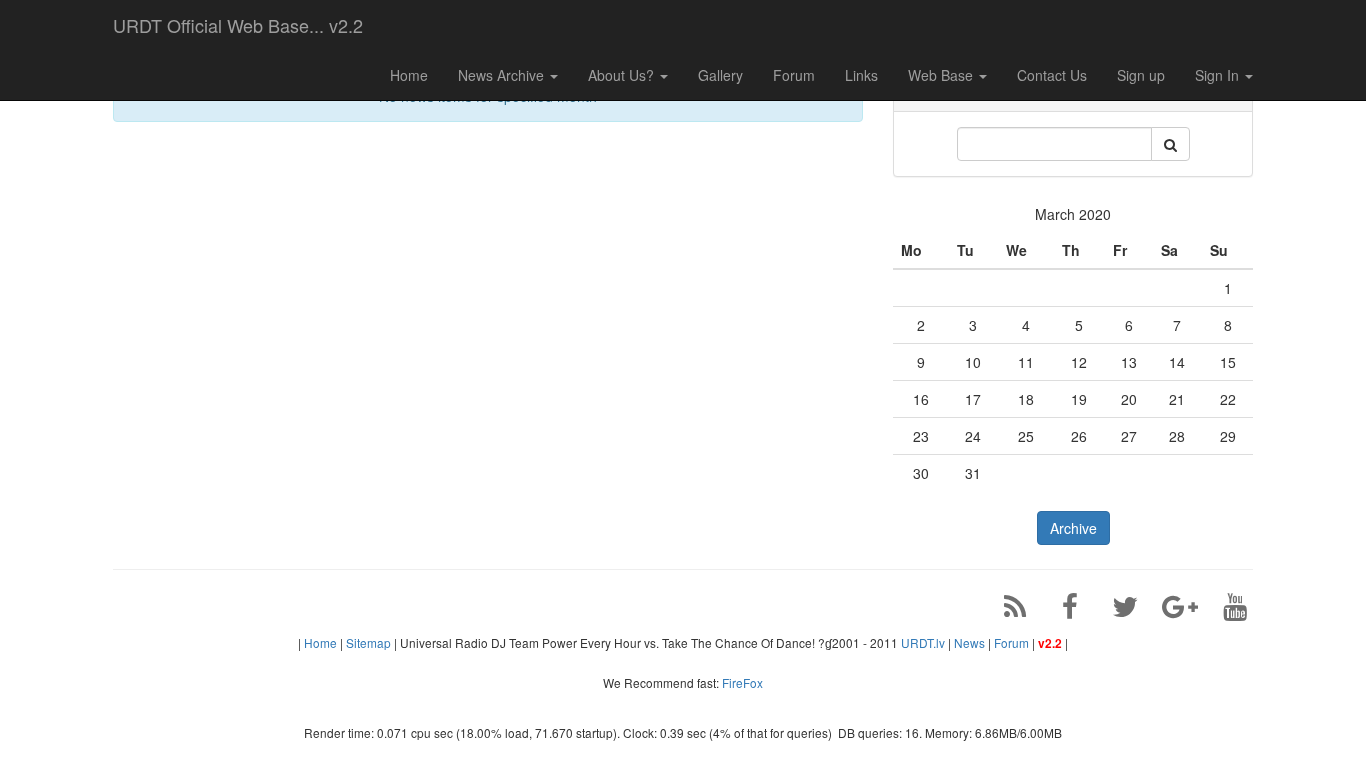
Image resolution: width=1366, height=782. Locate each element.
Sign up (1141, 75)
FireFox (742, 682)
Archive (1073, 528)
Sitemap (368, 642)
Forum (1011, 642)
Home (320, 642)
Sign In (1219, 75)
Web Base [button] (942, 75)
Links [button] (861, 75)
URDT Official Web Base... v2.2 (238, 25)
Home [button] (409, 75)
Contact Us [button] (1052, 75)
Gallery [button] (720, 75)
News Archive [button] (503, 75)
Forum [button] (794, 75)
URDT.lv (923, 642)
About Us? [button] (623, 75)
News (969, 642)
